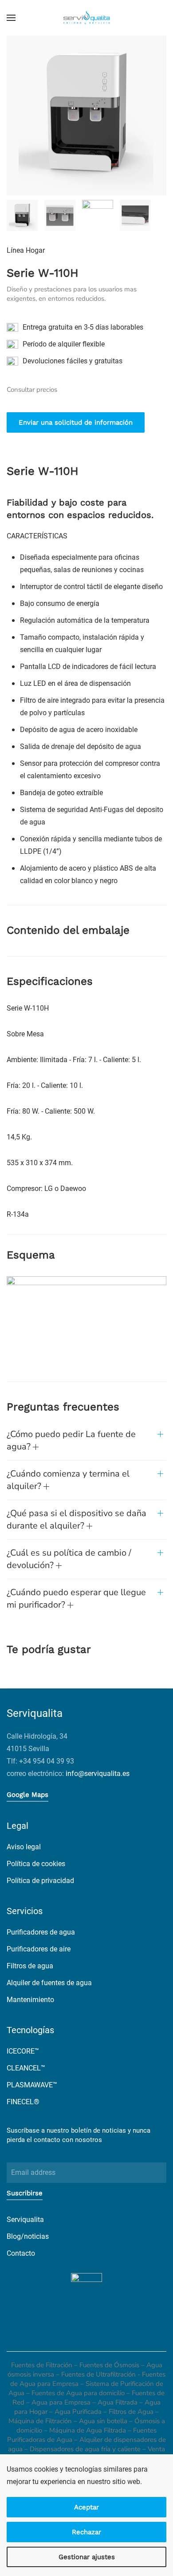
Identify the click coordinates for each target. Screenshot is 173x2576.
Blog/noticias (28, 2236)
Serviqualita (25, 2220)
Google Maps (28, 1795)
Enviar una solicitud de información (76, 422)
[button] (11, 18)
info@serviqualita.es (98, 1774)
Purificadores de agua (41, 1932)
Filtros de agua (30, 1966)
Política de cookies (36, 1864)
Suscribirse (25, 2193)
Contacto (21, 2253)
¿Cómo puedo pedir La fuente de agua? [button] (71, 1440)
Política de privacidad (40, 1881)
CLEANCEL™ (26, 2068)
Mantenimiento (30, 2000)
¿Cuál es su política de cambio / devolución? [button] (69, 1559)
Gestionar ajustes (87, 2557)
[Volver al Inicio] (86, 18)
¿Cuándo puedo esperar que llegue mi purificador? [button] (76, 1599)
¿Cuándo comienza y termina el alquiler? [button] (68, 1480)
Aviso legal (24, 1847)
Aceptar (86, 2507)
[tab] (22, 215)
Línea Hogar (26, 250)
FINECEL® (23, 2102)
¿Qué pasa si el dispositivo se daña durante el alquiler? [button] (77, 1519)
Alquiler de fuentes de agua (49, 1983)
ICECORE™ (23, 2051)
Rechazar (86, 2532)
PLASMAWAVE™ (32, 2085)
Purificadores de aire (39, 1949)
